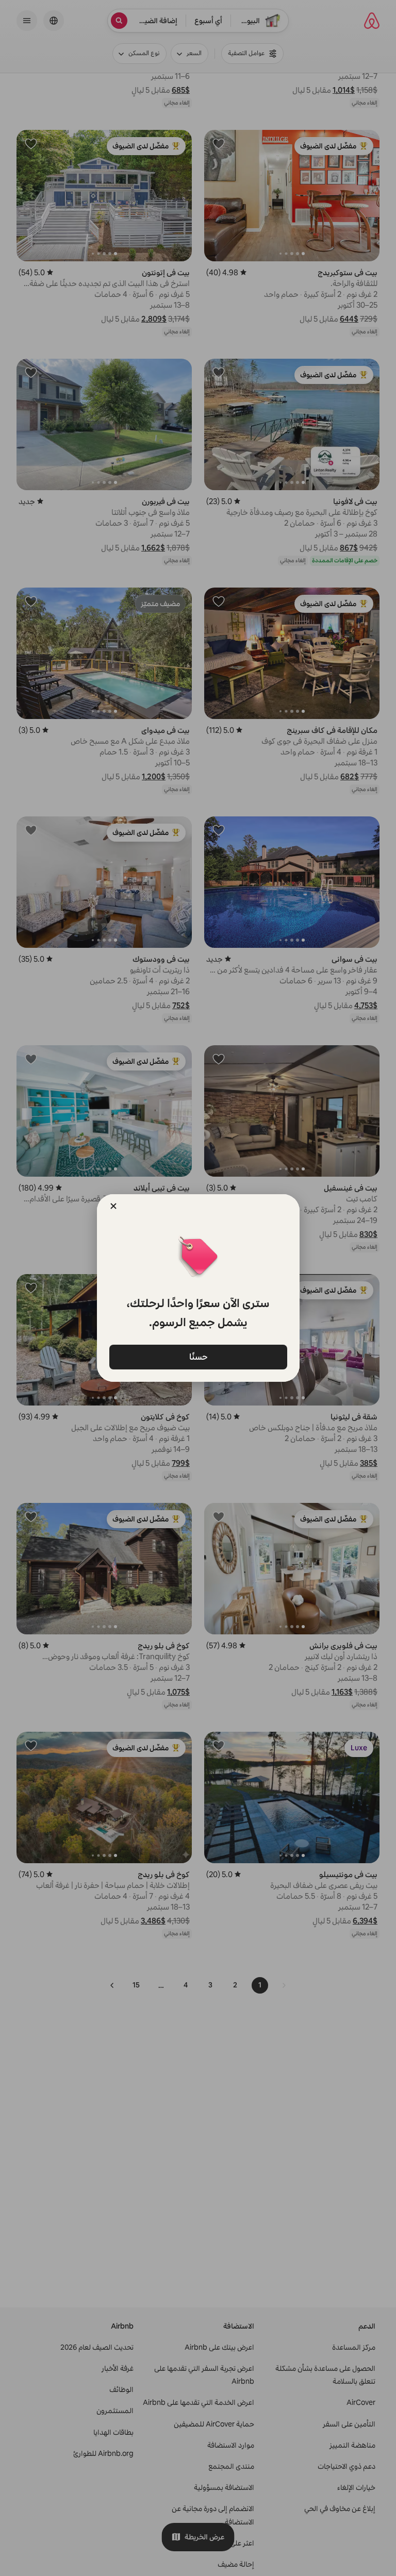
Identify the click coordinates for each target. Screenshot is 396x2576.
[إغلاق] (113, 1206)
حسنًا (198, 1357)
